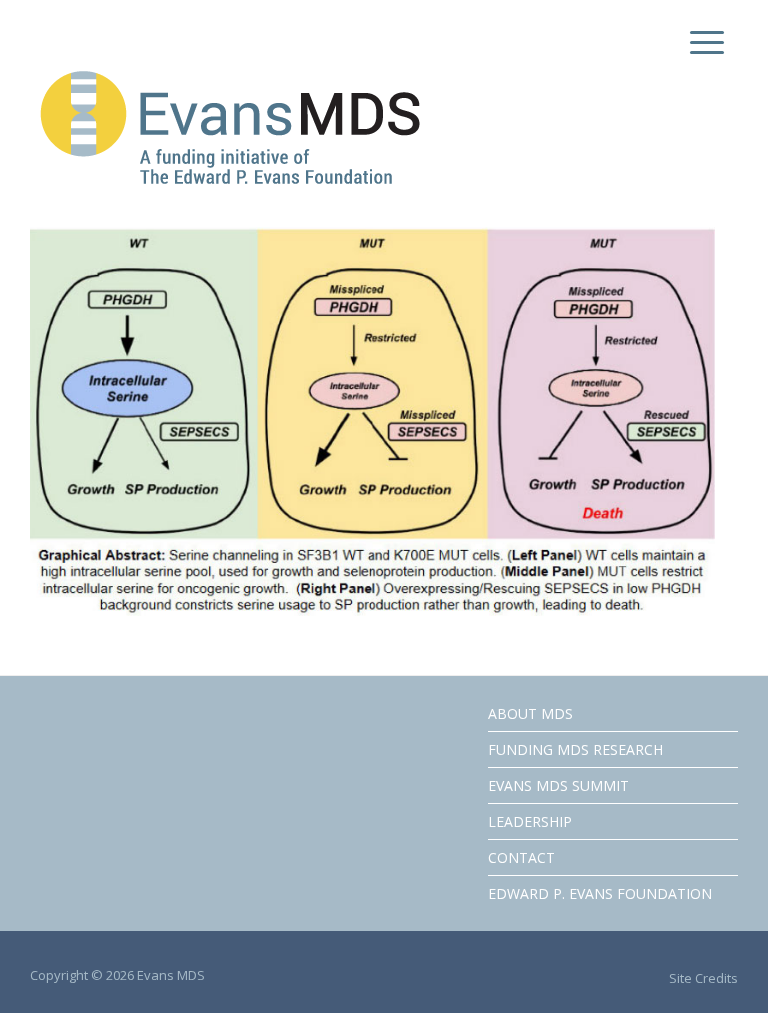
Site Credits (703, 978)
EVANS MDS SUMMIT (558, 785)
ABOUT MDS (530, 713)
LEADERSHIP (530, 821)
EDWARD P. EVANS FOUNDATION (600, 893)
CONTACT (521, 857)
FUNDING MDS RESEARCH (575, 749)
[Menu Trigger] (702, 42)
